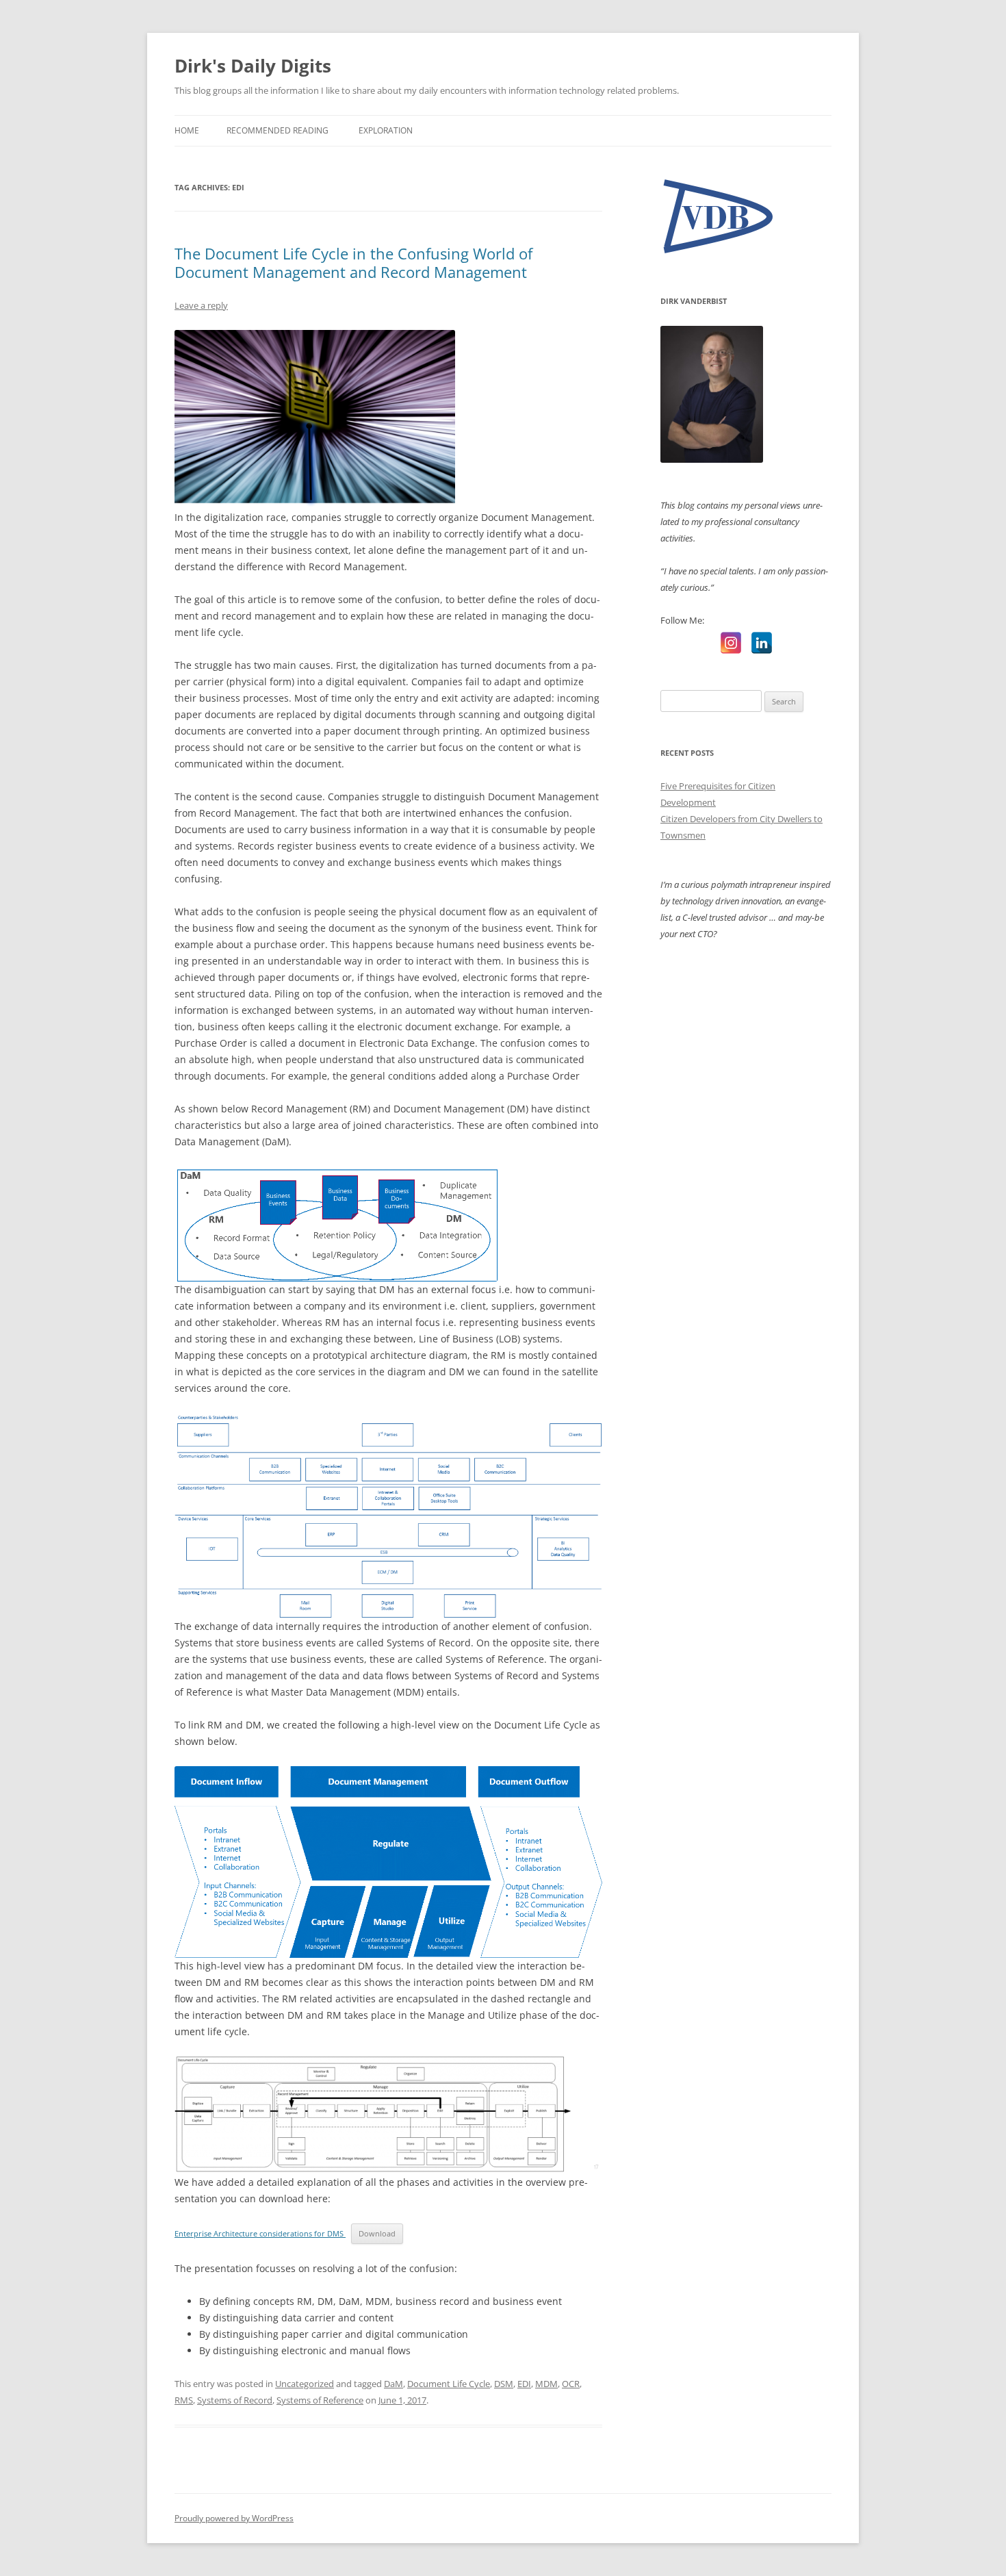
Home (187, 130)
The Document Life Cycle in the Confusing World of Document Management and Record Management (353, 262)
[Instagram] (731, 643)
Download (377, 2233)
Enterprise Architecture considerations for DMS (260, 2233)
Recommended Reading (278, 130)
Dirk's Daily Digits (253, 66)
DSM (504, 2384)
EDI (524, 2384)
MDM (546, 2384)
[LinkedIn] (762, 643)
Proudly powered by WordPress (234, 2518)
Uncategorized (305, 2384)
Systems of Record (235, 2400)
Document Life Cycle (449, 2384)
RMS (184, 2400)
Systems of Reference (320, 2400)
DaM (394, 2384)
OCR (571, 2384)
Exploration (386, 130)
